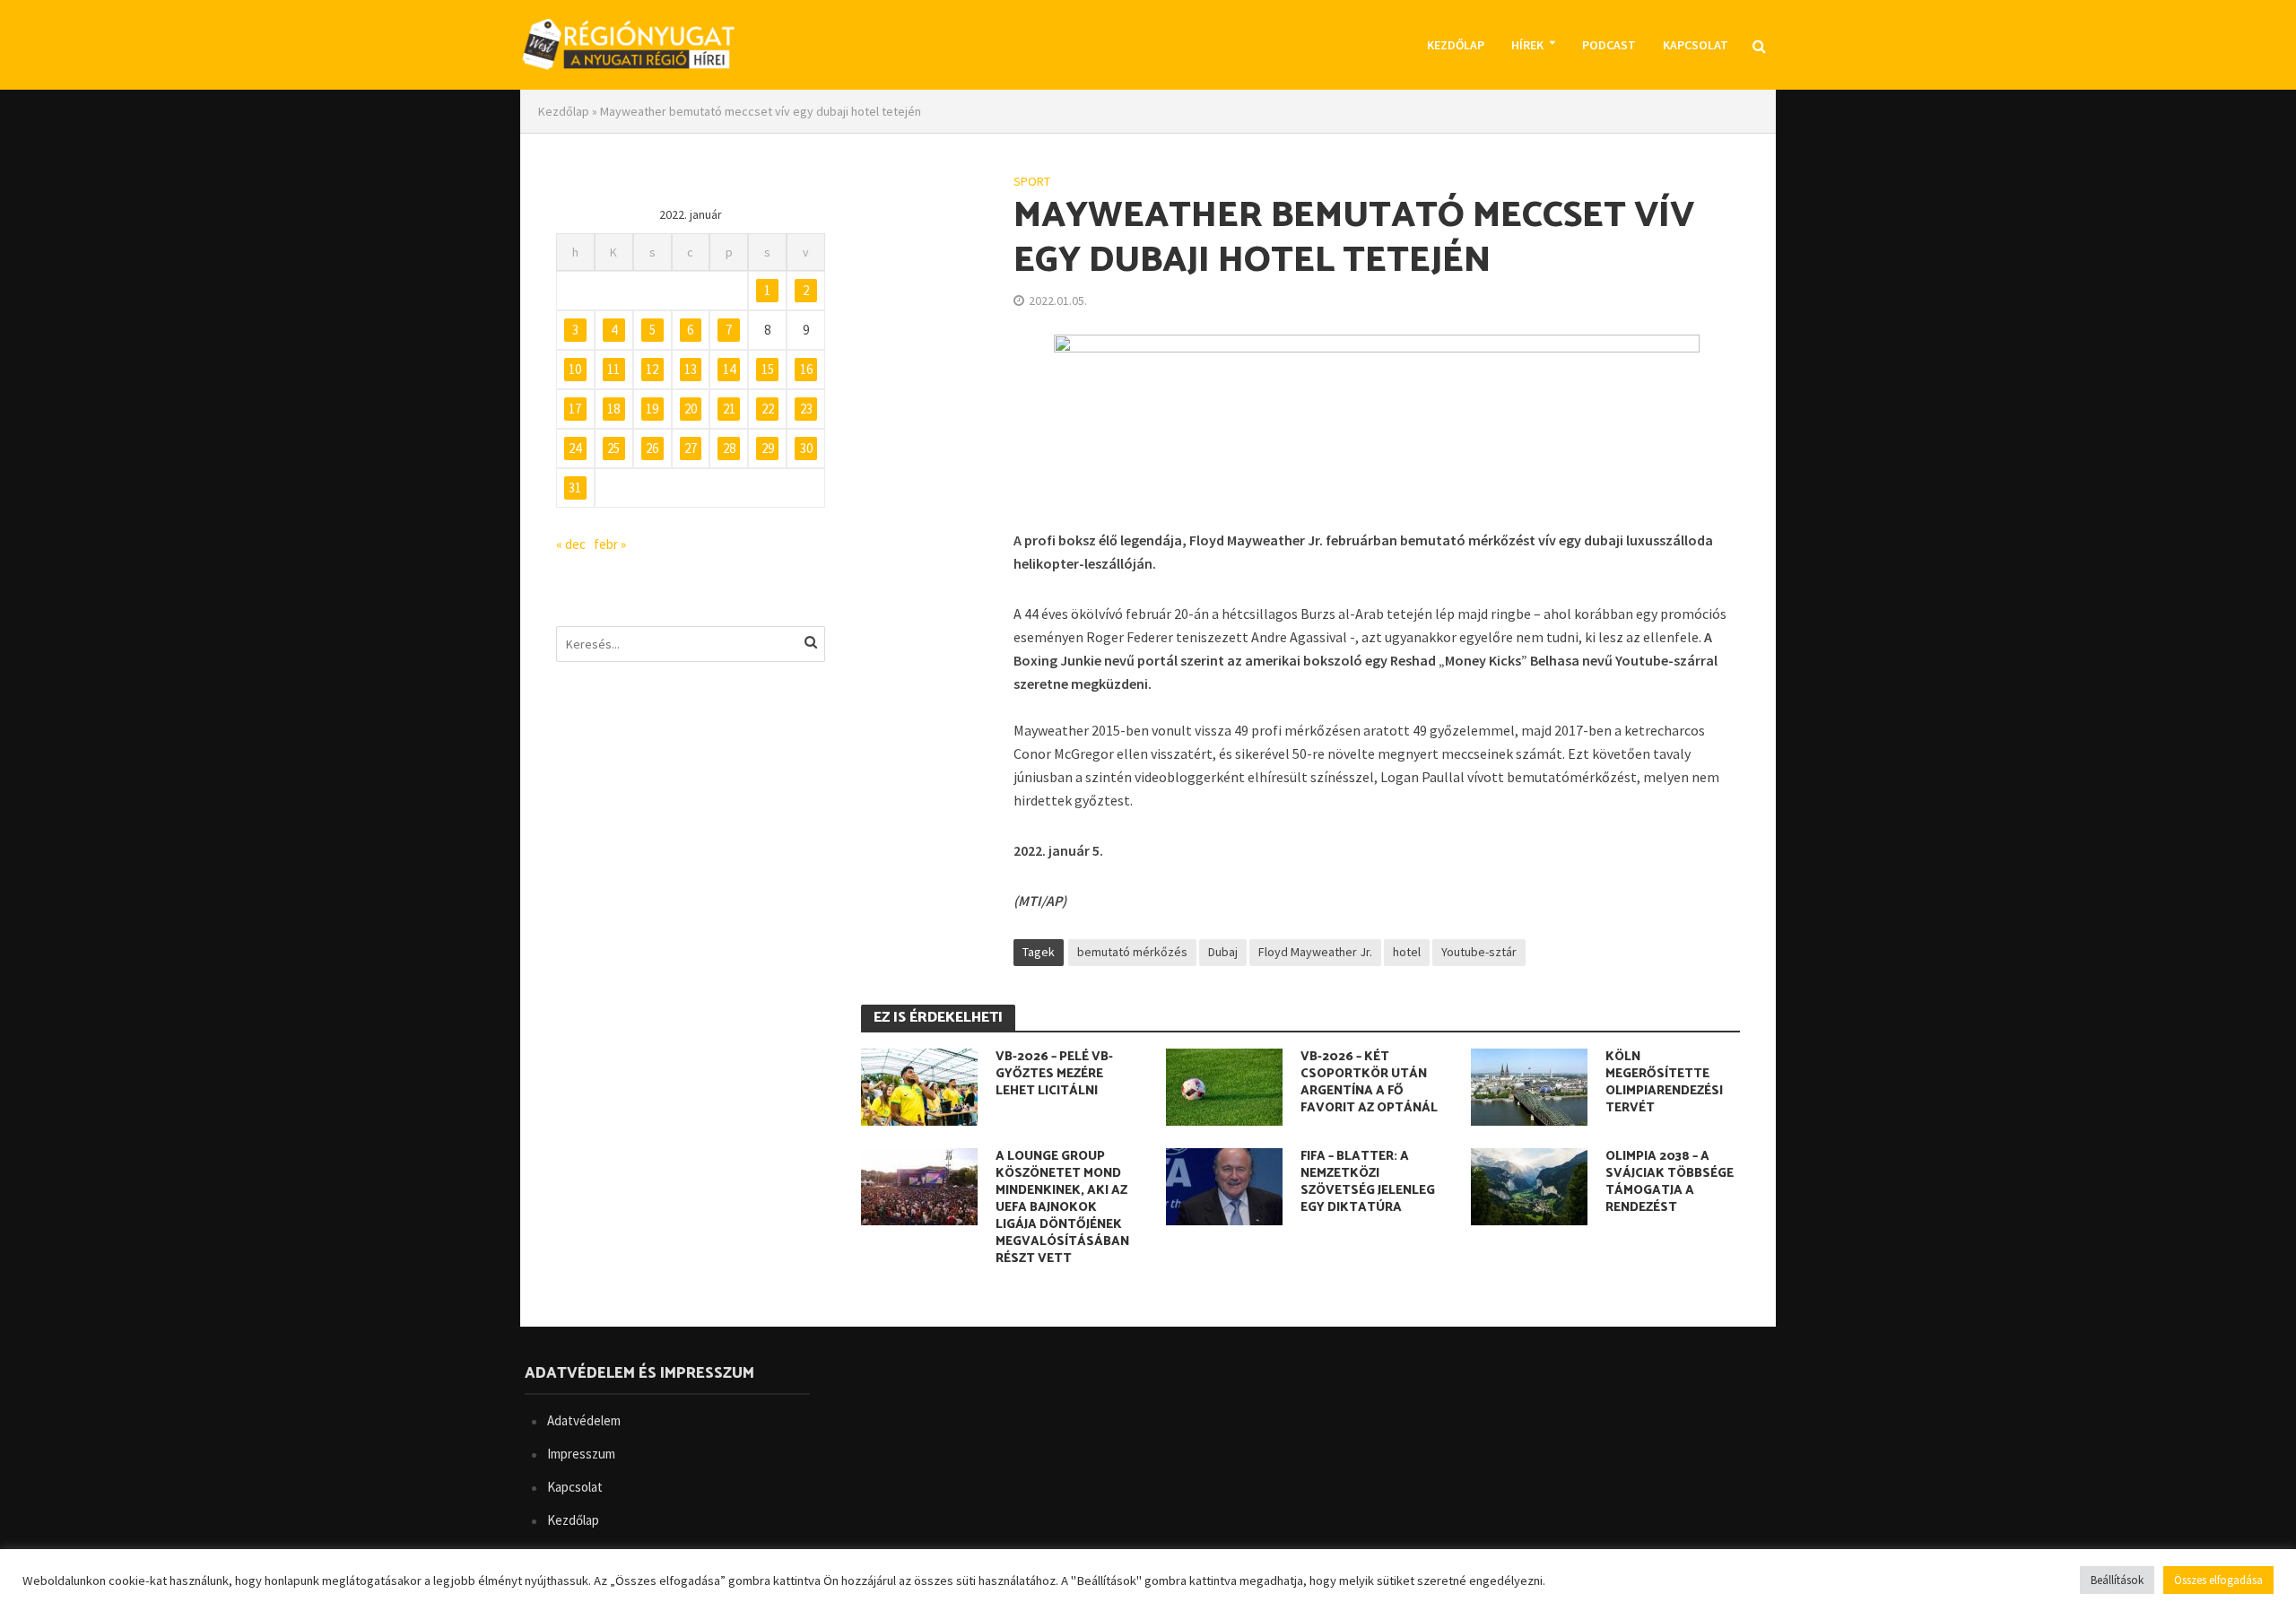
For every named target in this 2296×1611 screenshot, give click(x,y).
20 (691, 409)
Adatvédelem (584, 1420)
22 (768, 409)
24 (575, 448)
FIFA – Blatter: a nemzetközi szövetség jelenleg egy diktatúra (1368, 1182)
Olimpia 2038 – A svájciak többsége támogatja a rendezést (1670, 1182)
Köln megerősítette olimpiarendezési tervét (1664, 1083)
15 (768, 369)
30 (806, 448)
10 (575, 369)
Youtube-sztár (1479, 952)
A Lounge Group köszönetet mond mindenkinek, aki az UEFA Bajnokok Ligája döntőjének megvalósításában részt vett (1062, 1208)
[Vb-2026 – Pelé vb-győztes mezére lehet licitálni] (919, 1084)
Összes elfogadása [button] (2218, 1580)
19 (652, 409)
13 (691, 369)
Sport (1032, 181)
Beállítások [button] (2117, 1580)
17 (575, 409)
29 (768, 448)
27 (691, 448)
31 (575, 488)
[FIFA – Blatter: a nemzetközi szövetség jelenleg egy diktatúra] (1224, 1184)
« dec (571, 544)
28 (729, 448)
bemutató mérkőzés (1132, 952)
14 (729, 369)
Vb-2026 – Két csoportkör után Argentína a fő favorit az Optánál (1369, 1083)
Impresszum (581, 1454)
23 (806, 409)
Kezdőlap (1456, 45)
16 (806, 369)
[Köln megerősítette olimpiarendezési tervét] (1529, 1084)
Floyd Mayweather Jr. (1315, 952)
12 (652, 369)
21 (729, 409)
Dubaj (1223, 952)
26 (652, 448)
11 (613, 369)
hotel (1407, 952)
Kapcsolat (1696, 45)
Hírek (1527, 45)
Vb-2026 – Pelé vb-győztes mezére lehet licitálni (1054, 1074)
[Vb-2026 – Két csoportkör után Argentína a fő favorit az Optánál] (1224, 1084)
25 (613, 448)
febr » (610, 544)
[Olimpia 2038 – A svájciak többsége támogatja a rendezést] (1529, 1184)
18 (613, 409)
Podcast (1609, 45)
